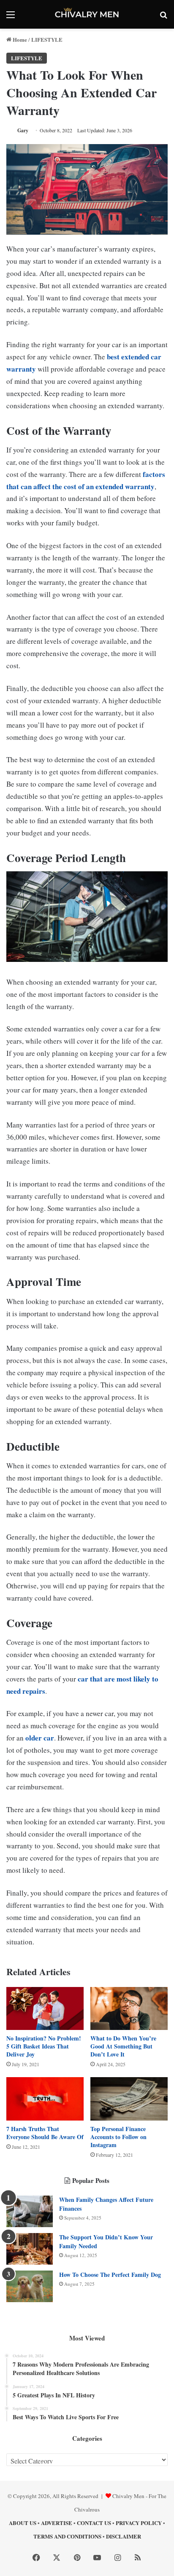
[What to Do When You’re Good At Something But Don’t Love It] (129, 2009)
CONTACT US (94, 2523)
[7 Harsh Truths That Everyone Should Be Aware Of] (45, 2099)
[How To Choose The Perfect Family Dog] (30, 2286)
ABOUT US (23, 2523)
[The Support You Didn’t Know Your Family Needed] (30, 2249)
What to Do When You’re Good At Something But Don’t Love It (123, 2046)
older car (40, 1738)
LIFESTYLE (47, 39)
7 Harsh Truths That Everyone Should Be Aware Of (45, 2133)
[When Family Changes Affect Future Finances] (30, 2211)
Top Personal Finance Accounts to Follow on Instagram (118, 2137)
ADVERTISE (57, 2523)
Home (19, 39)
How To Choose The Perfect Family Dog (110, 2275)
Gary (23, 130)
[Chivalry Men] (87, 14)
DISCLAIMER (124, 2536)
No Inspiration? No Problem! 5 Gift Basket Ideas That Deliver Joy (44, 2046)
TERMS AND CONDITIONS (67, 2536)
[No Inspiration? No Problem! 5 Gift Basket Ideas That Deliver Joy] (45, 2009)
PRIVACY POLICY (139, 2523)
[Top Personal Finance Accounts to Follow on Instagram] (129, 2099)
